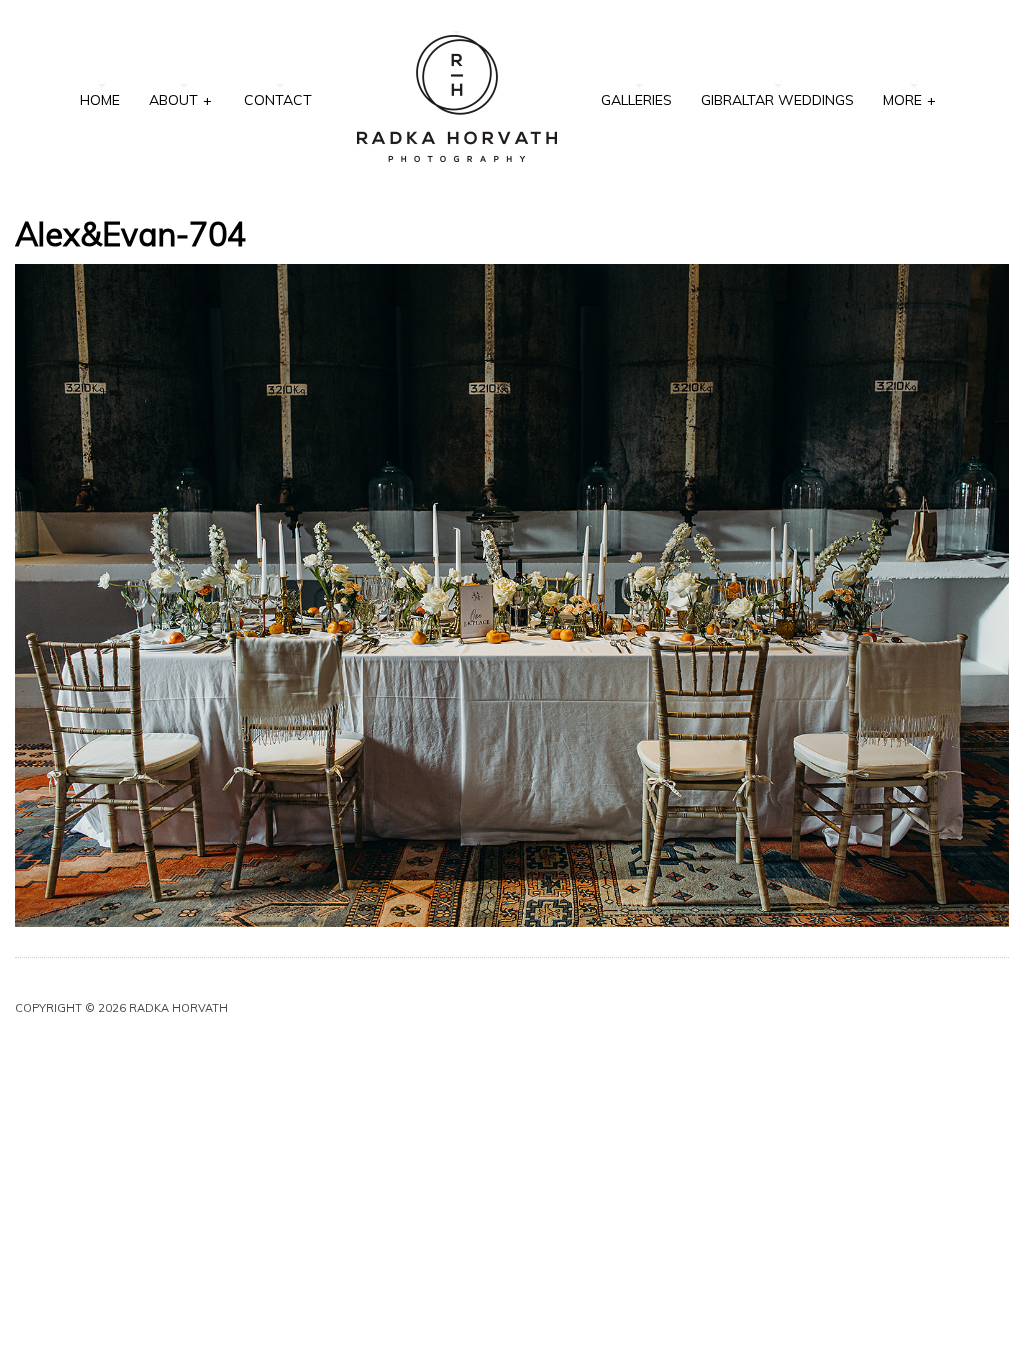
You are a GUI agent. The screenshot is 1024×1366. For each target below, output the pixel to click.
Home (100, 100)
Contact (278, 100)
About (180, 100)
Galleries (636, 100)
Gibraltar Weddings (777, 100)
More (909, 100)
